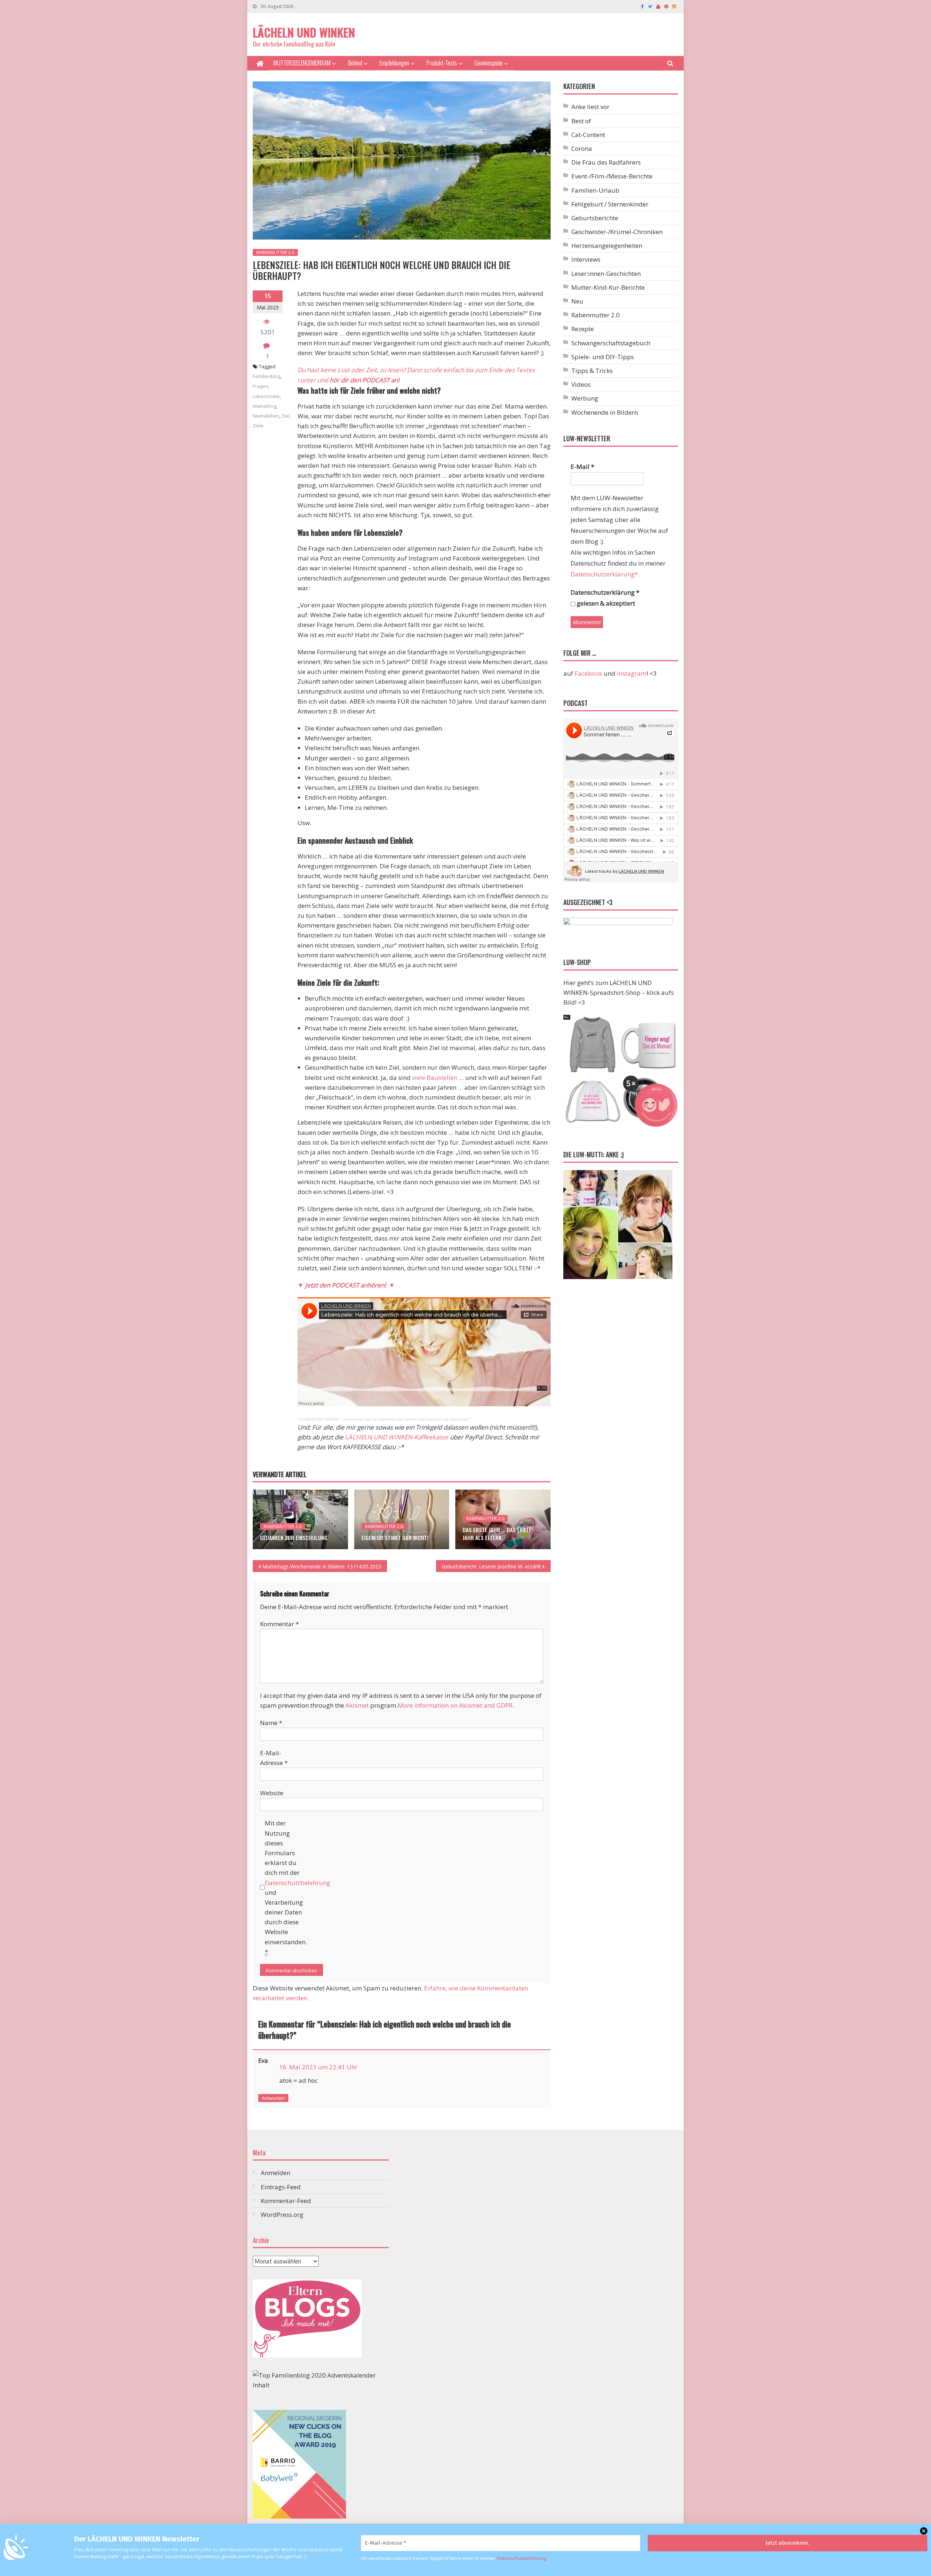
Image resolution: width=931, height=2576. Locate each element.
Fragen (260, 386)
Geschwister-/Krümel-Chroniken (617, 232)
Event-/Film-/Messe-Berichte (612, 176)
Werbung (585, 398)
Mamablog (264, 406)
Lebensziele (266, 396)
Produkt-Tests (442, 63)
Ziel (285, 416)
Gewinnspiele (489, 63)
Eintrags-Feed (281, 2187)
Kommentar (279, 1624)
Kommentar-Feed (286, 2201)
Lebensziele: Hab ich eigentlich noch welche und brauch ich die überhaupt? (406, 1419)
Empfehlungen (394, 63)
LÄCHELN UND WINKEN (304, 32)
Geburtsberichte (595, 218)
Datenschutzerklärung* (604, 574)
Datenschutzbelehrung (297, 1883)
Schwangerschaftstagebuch (611, 343)
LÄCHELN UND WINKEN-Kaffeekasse (397, 1437)
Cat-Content (588, 135)
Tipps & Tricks (592, 371)
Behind (355, 63)
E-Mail (582, 467)
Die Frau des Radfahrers (606, 162)
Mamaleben (266, 416)
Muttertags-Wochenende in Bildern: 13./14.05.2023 (322, 1566)
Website (272, 1793)
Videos (581, 384)
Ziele (258, 426)
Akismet (357, 1705)
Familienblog (267, 376)
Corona (582, 148)
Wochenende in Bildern (605, 412)
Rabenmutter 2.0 (275, 252)
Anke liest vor (590, 107)
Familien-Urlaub (595, 190)
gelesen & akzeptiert (605, 603)
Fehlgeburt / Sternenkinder (610, 204)
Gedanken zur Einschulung (294, 1538)
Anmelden (275, 2173)
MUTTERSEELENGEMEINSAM (302, 63)
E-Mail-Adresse (274, 1758)
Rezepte (583, 329)
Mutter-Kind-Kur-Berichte (608, 287)
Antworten (273, 2098)
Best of (581, 121)
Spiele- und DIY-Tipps (603, 357)
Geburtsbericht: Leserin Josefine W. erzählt (492, 1566)
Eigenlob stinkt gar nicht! (395, 1538)
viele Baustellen (435, 1078)
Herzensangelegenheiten (607, 246)
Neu (577, 301)
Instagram (632, 673)
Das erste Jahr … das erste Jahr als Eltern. (497, 1534)
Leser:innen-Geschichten (606, 274)
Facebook (588, 673)
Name (271, 1723)
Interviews (586, 259)
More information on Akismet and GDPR (455, 1705)
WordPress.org (282, 2215)
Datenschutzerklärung (522, 2558)
